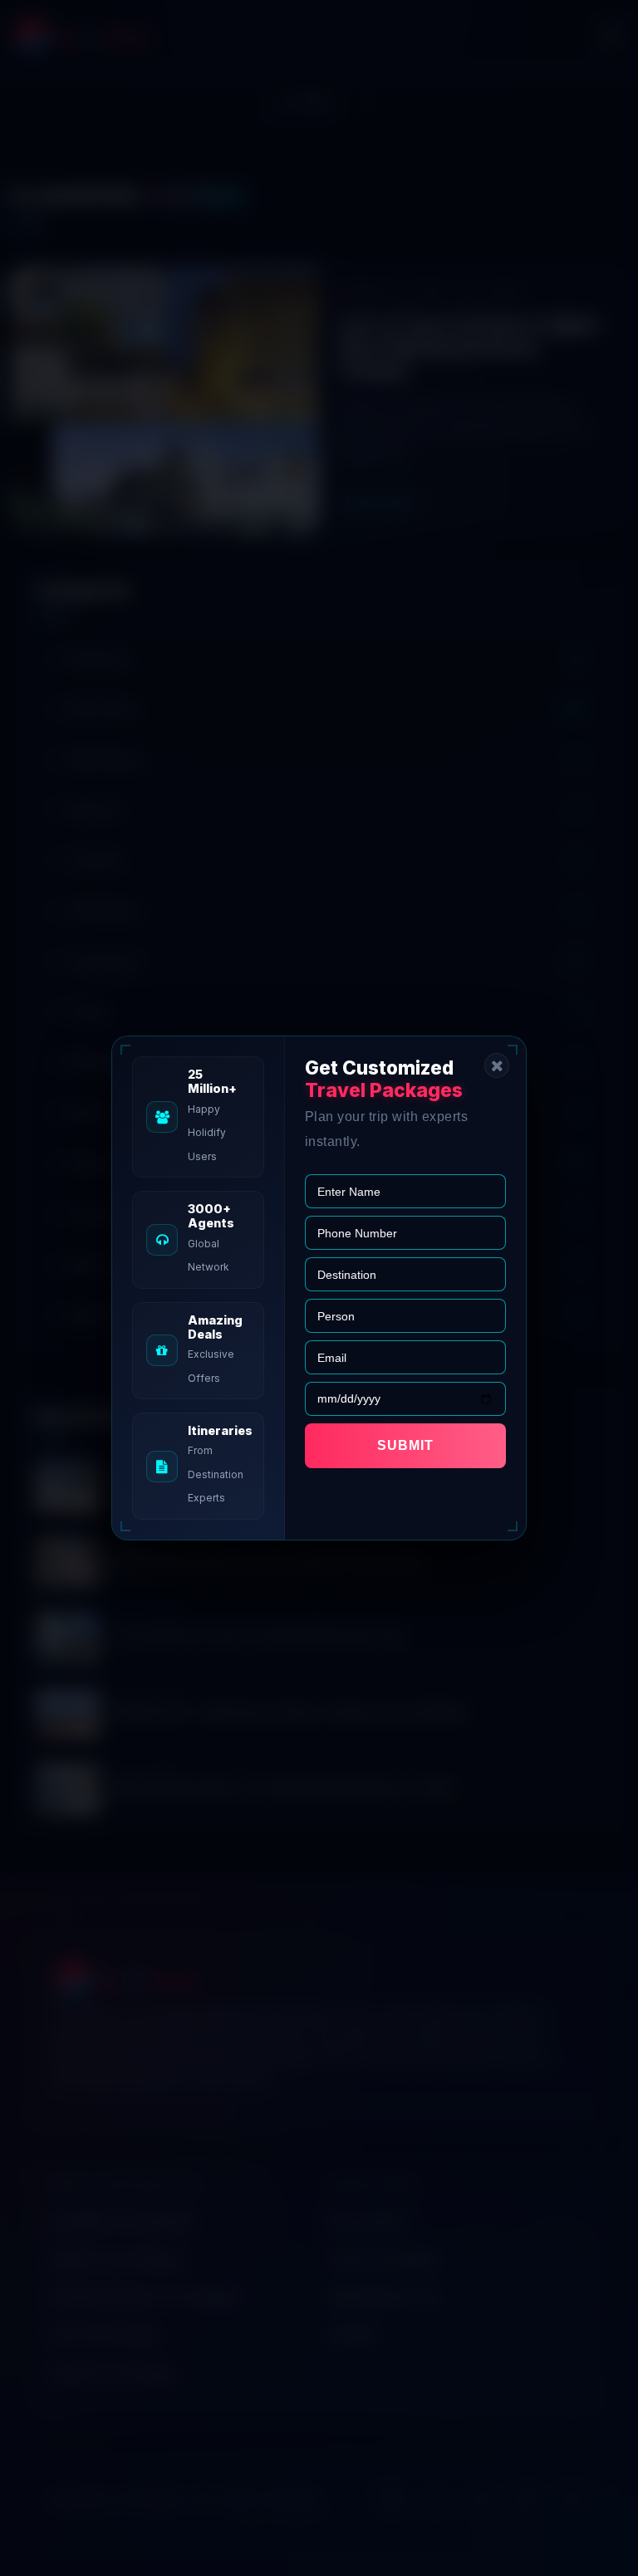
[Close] (497, 1065)
